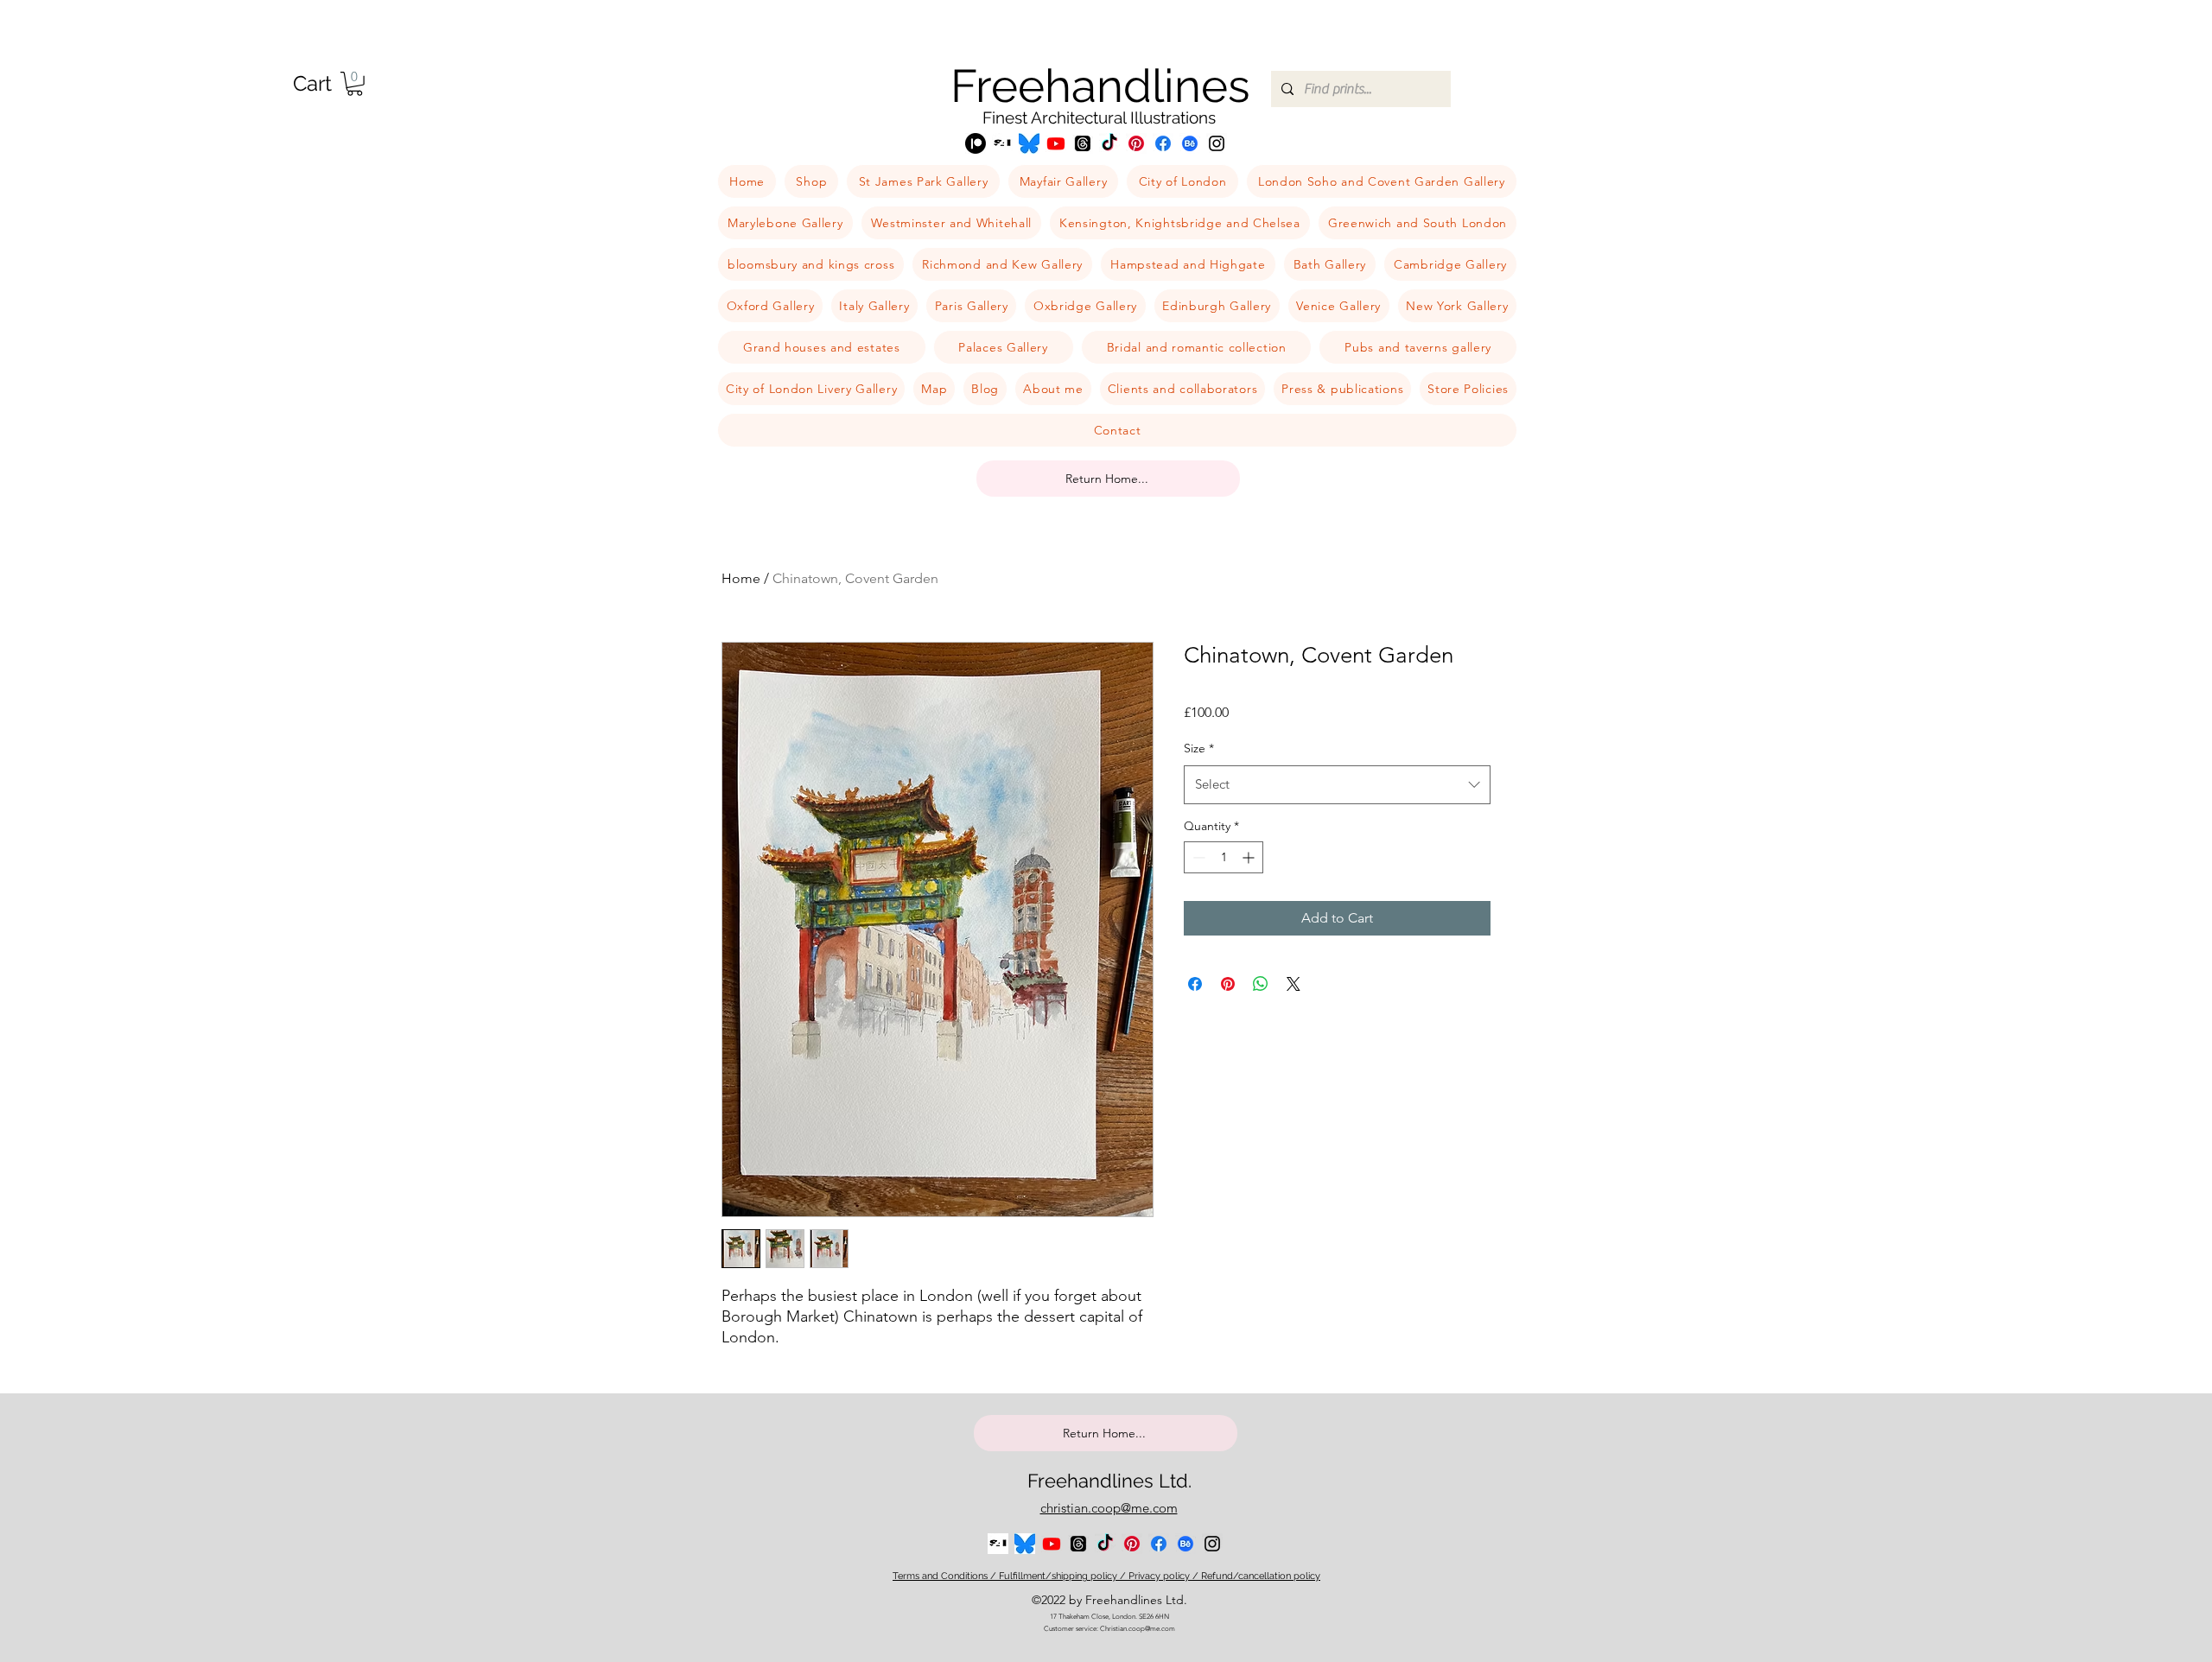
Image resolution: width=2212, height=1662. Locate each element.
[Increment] (1250, 857)
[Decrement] (1197, 857)
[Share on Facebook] (1195, 984)
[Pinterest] (1136, 143)
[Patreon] (976, 143)
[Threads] (1083, 143)
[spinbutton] (1224, 857)
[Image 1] (1002, 143)
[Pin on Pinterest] (1228, 984)
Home (741, 578)
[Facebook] (1163, 143)
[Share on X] (1294, 984)
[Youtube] (1056, 143)
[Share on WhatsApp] (1261, 984)
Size (1199, 748)
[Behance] (1190, 143)
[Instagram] (1217, 143)
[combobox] (1337, 784)
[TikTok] (1109, 143)
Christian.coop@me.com (1138, 1629)
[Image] (1029, 143)
